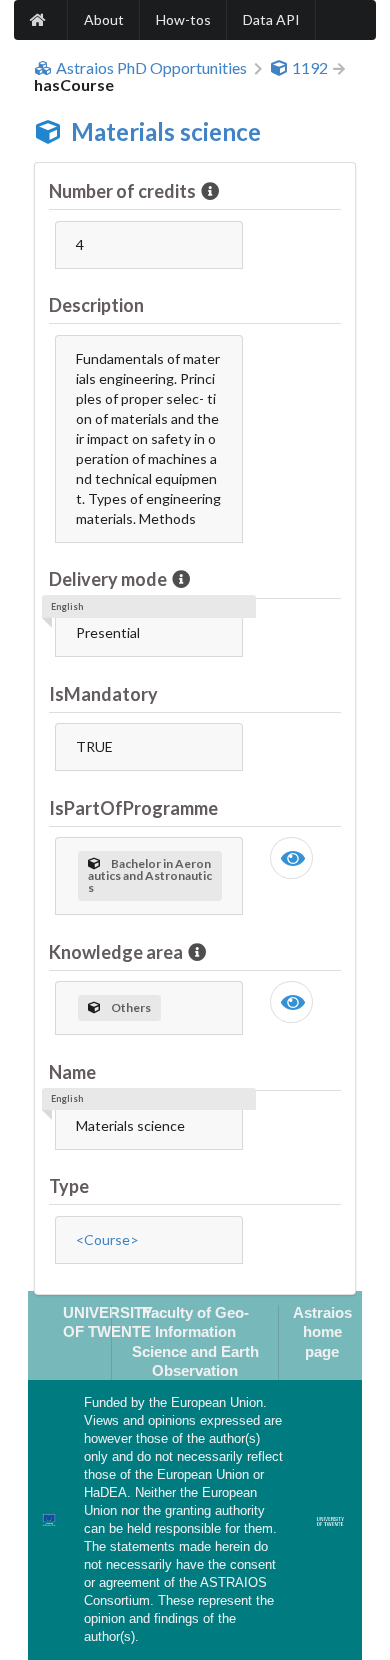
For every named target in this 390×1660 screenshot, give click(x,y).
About (104, 19)
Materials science (166, 131)
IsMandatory (103, 694)
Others (131, 1007)
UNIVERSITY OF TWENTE (108, 1322)
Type (69, 1186)
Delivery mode (108, 579)
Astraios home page (322, 1332)
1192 (310, 68)
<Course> (107, 1239)
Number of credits (122, 191)
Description (96, 305)
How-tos (183, 19)
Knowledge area (116, 952)
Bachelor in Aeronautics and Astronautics (150, 875)
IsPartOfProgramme (133, 808)
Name (72, 1072)
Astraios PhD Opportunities (151, 68)
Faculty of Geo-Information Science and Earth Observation (195, 1341)
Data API (271, 19)
